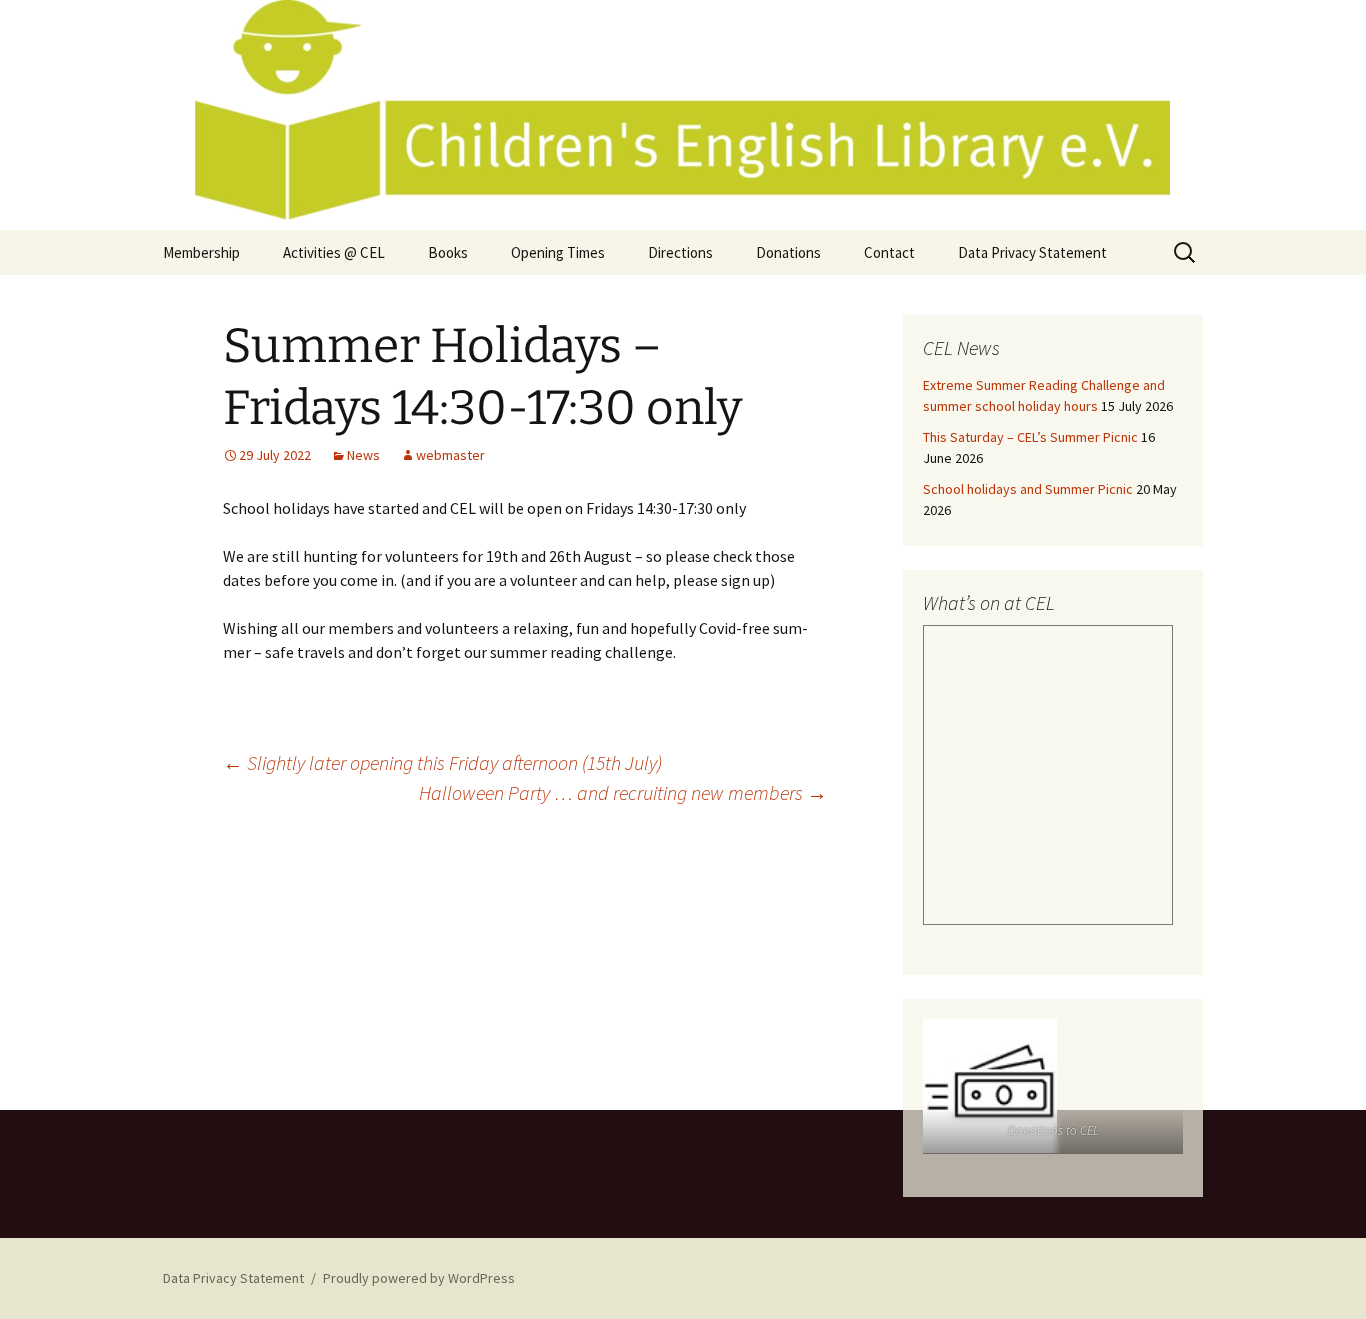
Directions (680, 252)
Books (448, 252)
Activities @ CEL (334, 252)
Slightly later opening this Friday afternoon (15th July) (442, 762)
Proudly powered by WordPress (419, 1278)
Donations (788, 252)
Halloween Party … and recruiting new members (623, 792)
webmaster (450, 455)
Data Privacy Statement (1032, 252)
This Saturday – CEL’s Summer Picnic (1030, 437)
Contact (889, 252)
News (363, 455)
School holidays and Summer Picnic (1028, 489)
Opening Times (558, 252)
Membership (201, 252)
